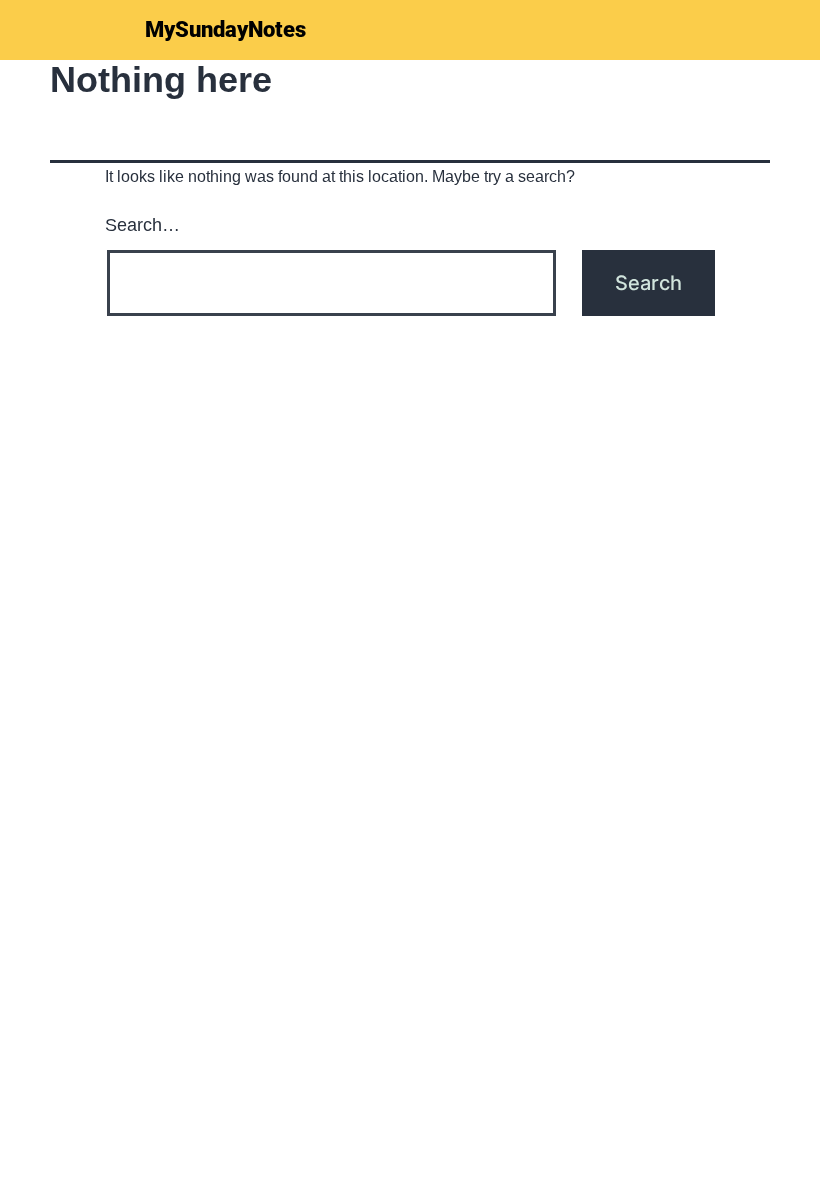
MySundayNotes (225, 29)
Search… (142, 225)
